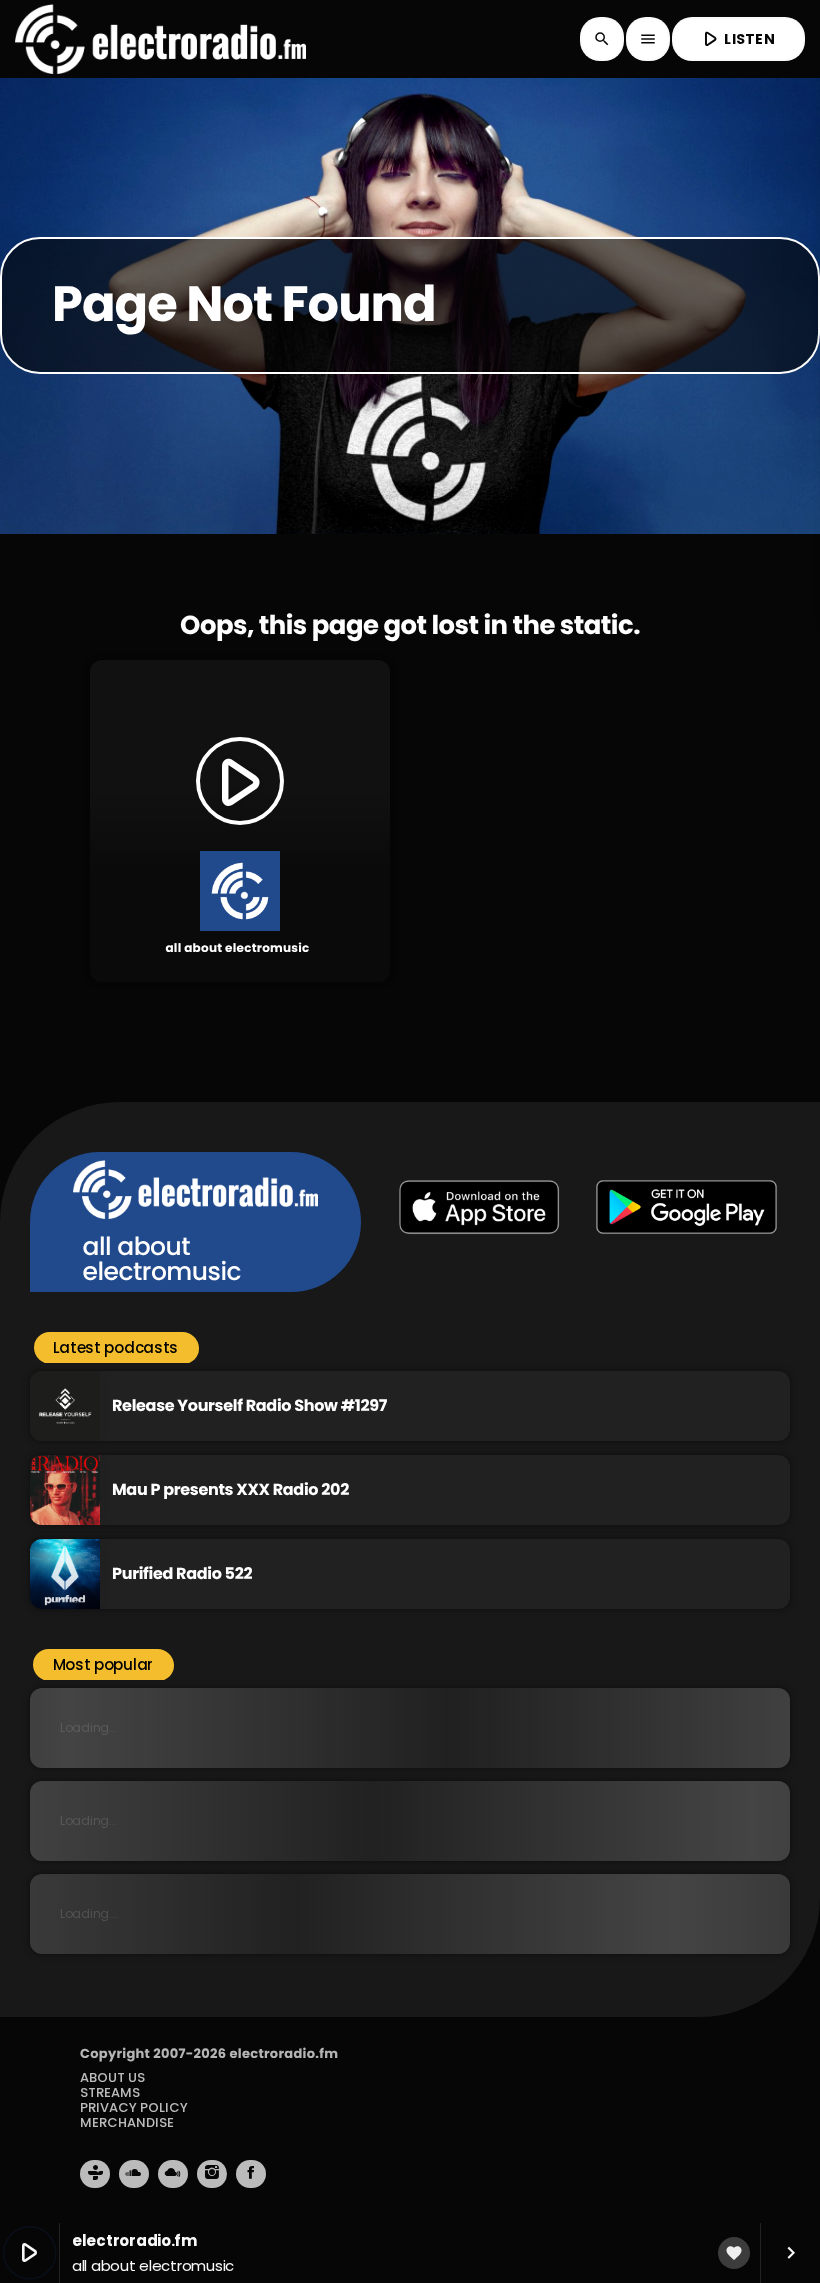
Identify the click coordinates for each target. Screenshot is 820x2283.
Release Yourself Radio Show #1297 (249, 1405)
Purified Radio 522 (182, 1573)
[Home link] (160, 39)
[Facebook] (251, 2174)
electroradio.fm (283, 2053)
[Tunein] (95, 2174)
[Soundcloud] (134, 2174)
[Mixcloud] (173, 2174)
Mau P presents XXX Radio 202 (230, 1489)
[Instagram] (212, 2174)
